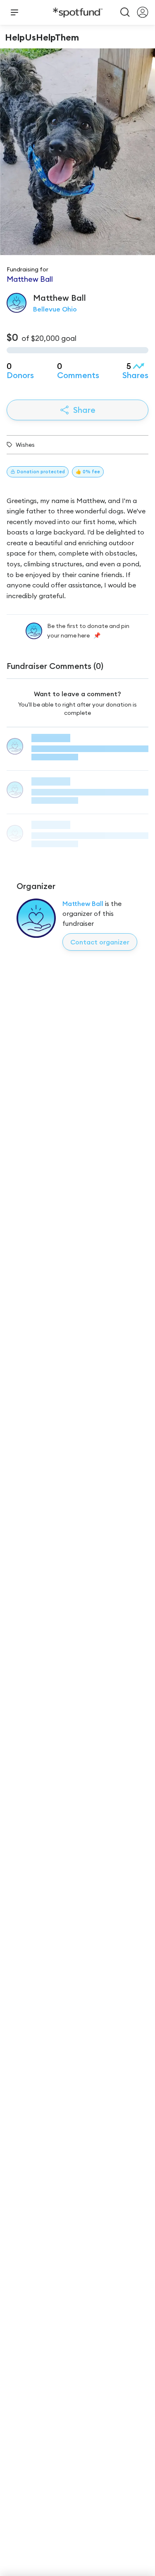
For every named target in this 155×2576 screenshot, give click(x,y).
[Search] (125, 12)
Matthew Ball (83, 903)
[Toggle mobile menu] (14, 12)
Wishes (25, 445)
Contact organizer (100, 942)
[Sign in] (143, 12)
